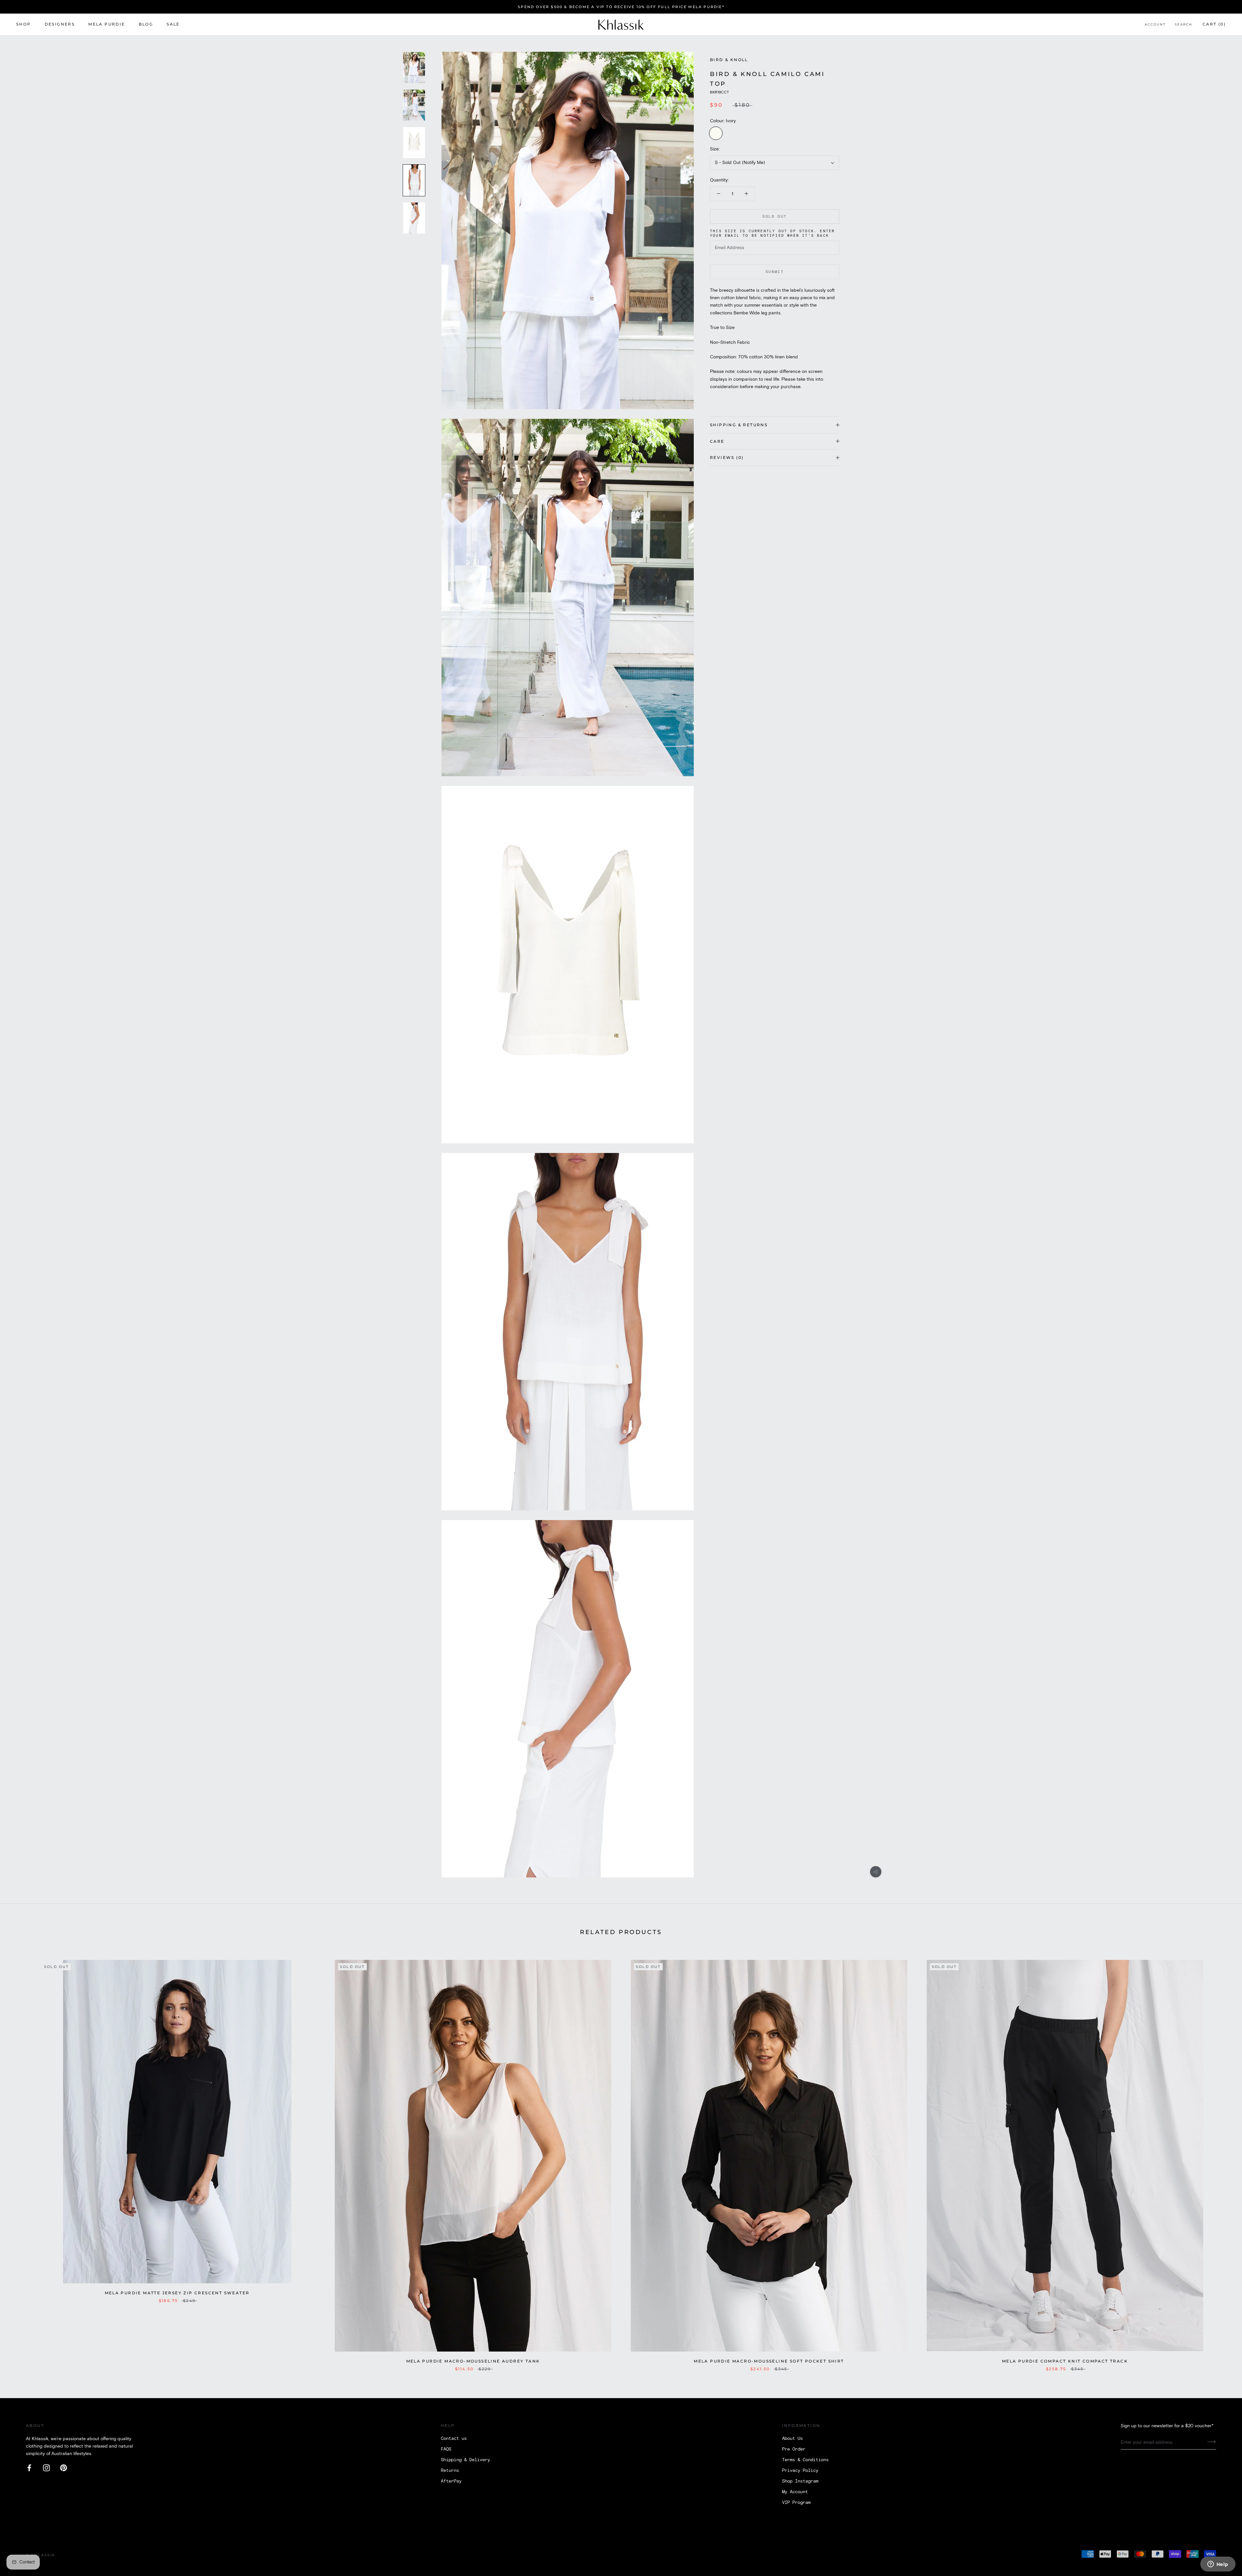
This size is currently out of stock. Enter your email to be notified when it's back (772, 234)
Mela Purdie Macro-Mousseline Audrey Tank (473, 2361)
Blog (146, 24)
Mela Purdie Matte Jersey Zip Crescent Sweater (177, 2293)
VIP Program (796, 2503)
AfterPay (451, 2481)
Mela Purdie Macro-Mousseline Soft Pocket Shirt (769, 2361)
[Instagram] (46, 2468)
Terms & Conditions (805, 2460)
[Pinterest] (64, 2468)
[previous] (20, 2159)
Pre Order (794, 2449)
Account (1155, 25)
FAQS (446, 2449)
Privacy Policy (800, 2471)
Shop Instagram (800, 2481)
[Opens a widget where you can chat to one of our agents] (1218, 2565)
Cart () (1214, 24)
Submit (775, 272)
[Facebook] (29, 2468)
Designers (60, 24)
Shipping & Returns (739, 425)
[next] (1222, 2159)
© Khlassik (41, 2555)
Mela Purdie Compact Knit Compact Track (1065, 2361)
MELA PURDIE (107, 24)
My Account (795, 2492)
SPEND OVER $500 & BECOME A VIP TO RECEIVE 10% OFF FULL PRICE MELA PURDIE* (621, 7)
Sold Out (774, 217)
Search (1183, 25)
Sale (173, 24)
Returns (450, 2471)
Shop (24, 24)
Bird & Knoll (729, 60)
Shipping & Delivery (465, 2460)
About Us (792, 2439)
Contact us (454, 2439)
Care (717, 441)
